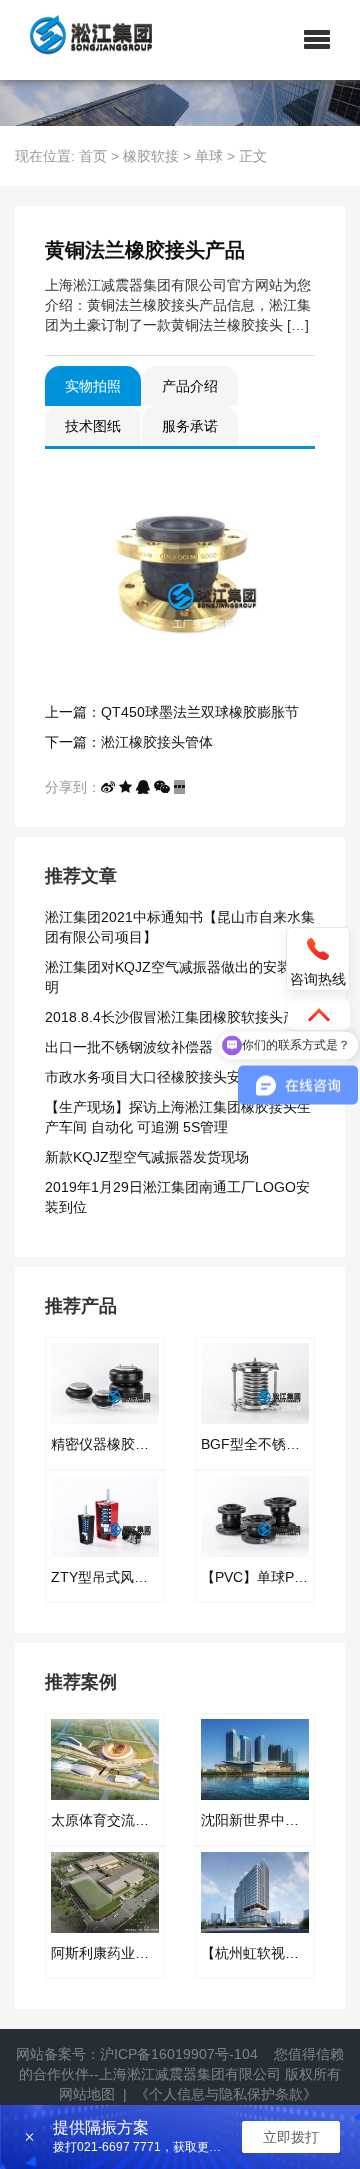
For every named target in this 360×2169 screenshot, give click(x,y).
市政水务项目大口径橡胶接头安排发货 (164, 1077)
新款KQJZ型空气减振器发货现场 (147, 1157)
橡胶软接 (151, 156)
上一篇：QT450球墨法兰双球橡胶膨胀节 (172, 712)
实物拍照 (93, 386)
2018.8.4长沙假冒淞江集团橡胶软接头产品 (178, 1017)
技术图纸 (93, 426)
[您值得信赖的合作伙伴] (83, 40)
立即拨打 (291, 2137)
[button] (317, 40)
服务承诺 (190, 426)
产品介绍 (190, 386)
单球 (209, 156)
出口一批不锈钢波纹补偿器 (129, 1047)
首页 (93, 156)
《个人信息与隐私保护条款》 (226, 2094)
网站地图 (87, 2094)
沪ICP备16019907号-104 (179, 2054)
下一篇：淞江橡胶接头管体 (129, 742)
